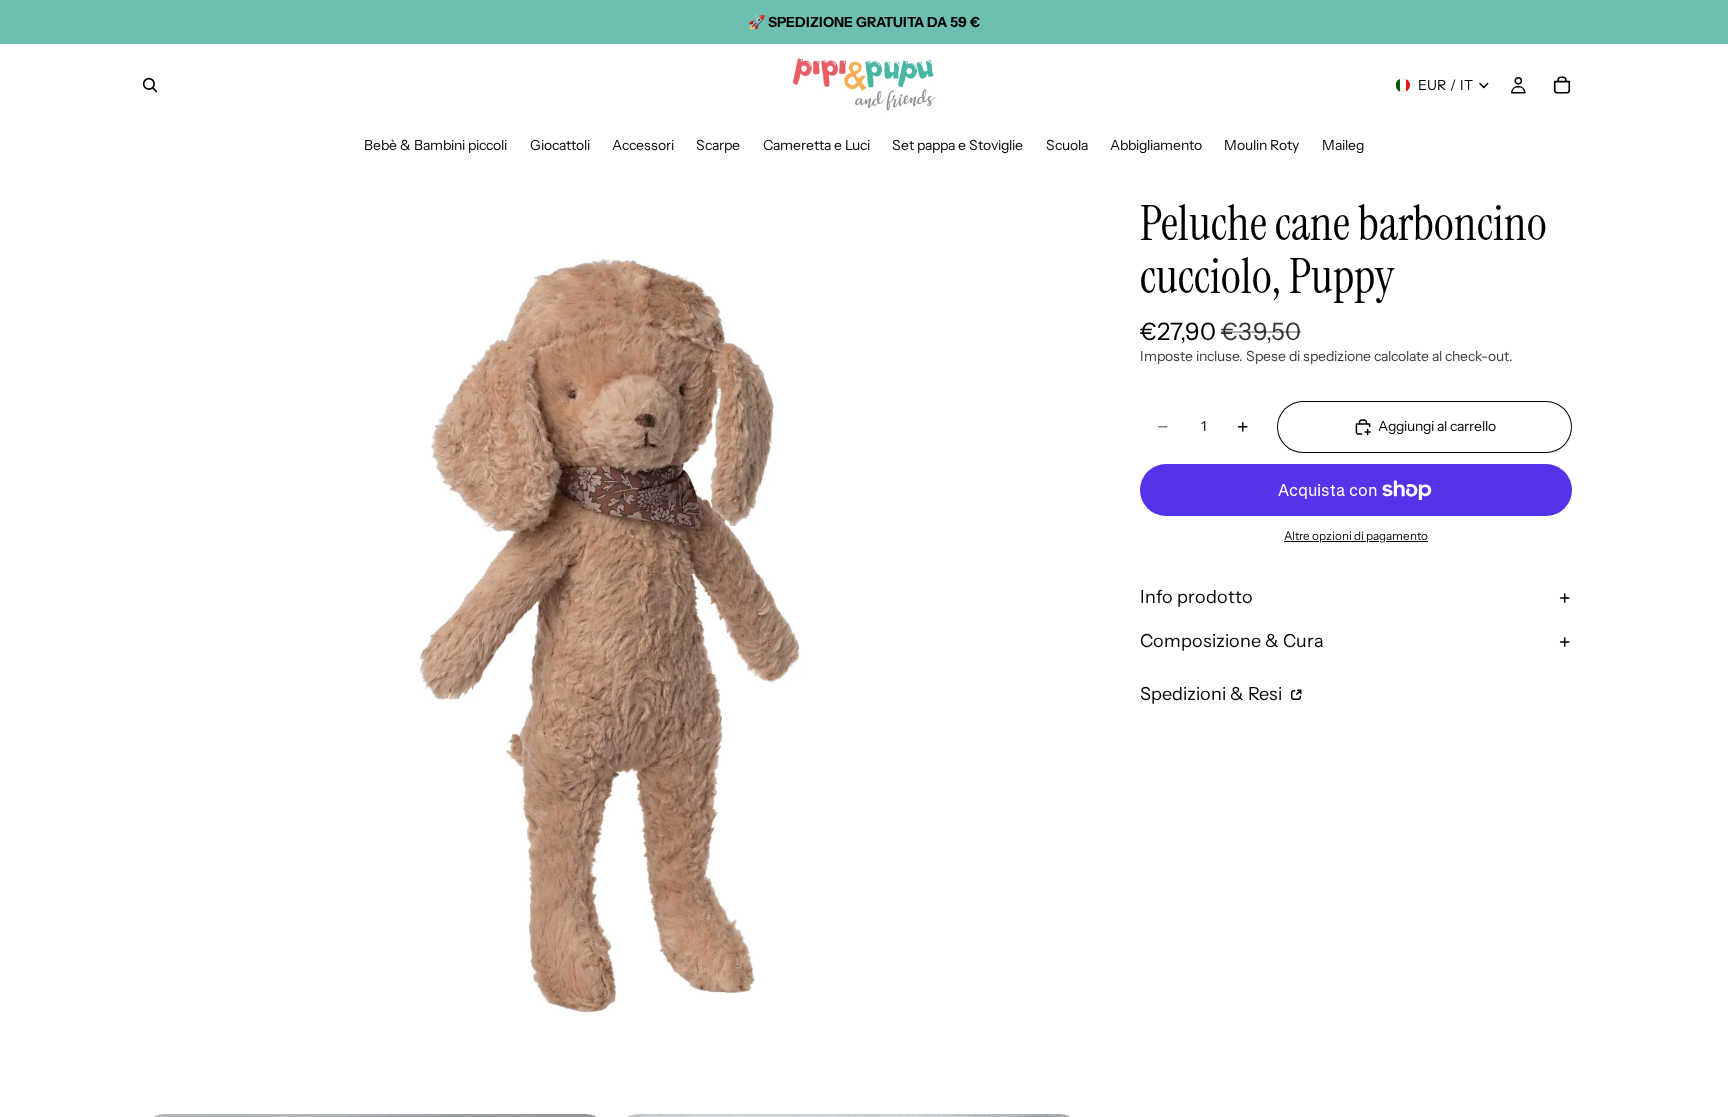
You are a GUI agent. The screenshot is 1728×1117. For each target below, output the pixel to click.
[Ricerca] (150, 85)
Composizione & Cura (1232, 641)
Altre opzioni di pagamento (1356, 536)
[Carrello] (1562, 85)
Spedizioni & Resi (1213, 694)
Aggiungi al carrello (1437, 426)
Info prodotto (1196, 597)
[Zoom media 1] (612, 634)
